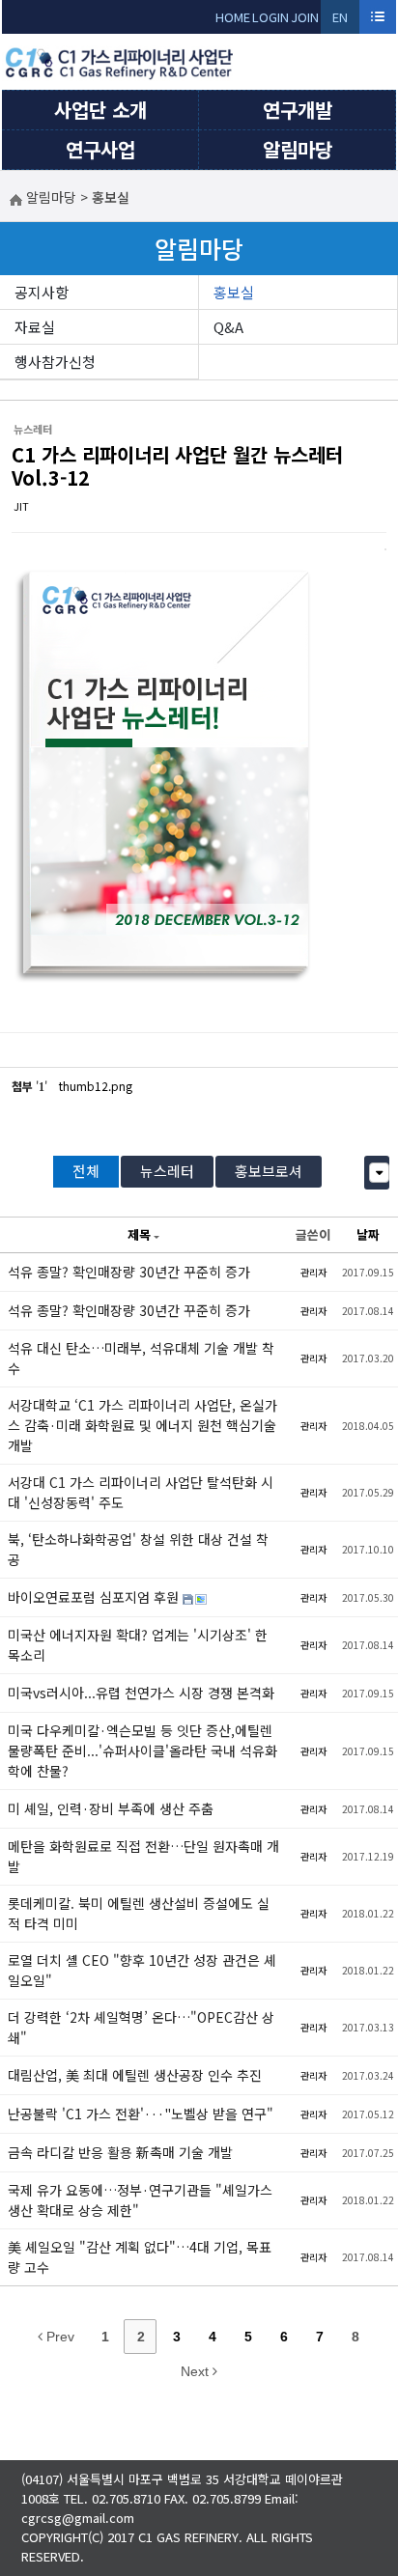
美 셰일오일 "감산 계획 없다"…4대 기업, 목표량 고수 (140, 2257)
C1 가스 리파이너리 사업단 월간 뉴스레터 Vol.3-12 (177, 466)
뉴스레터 (167, 1171)
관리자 (313, 1272)
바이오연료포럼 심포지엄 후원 (95, 1597)
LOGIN (270, 17)
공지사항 (42, 292)
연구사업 (100, 149)
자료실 (35, 327)
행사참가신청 (55, 362)
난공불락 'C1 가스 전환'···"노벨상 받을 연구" (141, 2114)
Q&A (228, 327)
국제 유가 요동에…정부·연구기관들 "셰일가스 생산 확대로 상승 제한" (140, 2200)
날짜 (368, 1234)
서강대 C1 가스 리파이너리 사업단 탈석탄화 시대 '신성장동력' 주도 (141, 1492)
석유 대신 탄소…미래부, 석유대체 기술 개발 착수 (141, 1358)
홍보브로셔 (269, 1171)
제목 (139, 1234)
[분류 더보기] (379, 1173)
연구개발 (298, 110)
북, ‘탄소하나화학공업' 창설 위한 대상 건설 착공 (138, 1549)
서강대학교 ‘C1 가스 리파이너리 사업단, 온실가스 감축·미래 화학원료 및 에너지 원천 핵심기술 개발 (142, 1425)
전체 (86, 1171)
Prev (58, 2337)
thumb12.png (96, 1086)
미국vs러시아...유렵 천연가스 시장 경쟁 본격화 (141, 1693)
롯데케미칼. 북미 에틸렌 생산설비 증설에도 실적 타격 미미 (139, 1913)
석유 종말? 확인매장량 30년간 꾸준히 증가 (129, 1272)
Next (197, 2371)
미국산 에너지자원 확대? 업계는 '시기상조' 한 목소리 (138, 1645)
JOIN (305, 17)
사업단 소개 (100, 110)
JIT (21, 506)
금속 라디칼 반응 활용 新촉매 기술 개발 (120, 2152)
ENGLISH (341, 21)
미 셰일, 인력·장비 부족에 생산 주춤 (111, 1808)
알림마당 (298, 149)
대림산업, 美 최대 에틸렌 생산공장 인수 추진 (135, 2075)
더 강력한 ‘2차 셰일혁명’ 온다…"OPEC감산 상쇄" (141, 2027)
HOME (233, 17)
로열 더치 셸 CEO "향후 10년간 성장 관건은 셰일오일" (142, 1970)
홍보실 (234, 292)
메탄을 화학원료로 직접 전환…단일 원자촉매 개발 (143, 1856)
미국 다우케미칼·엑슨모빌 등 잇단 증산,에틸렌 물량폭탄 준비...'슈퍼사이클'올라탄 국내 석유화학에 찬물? (142, 1750)
